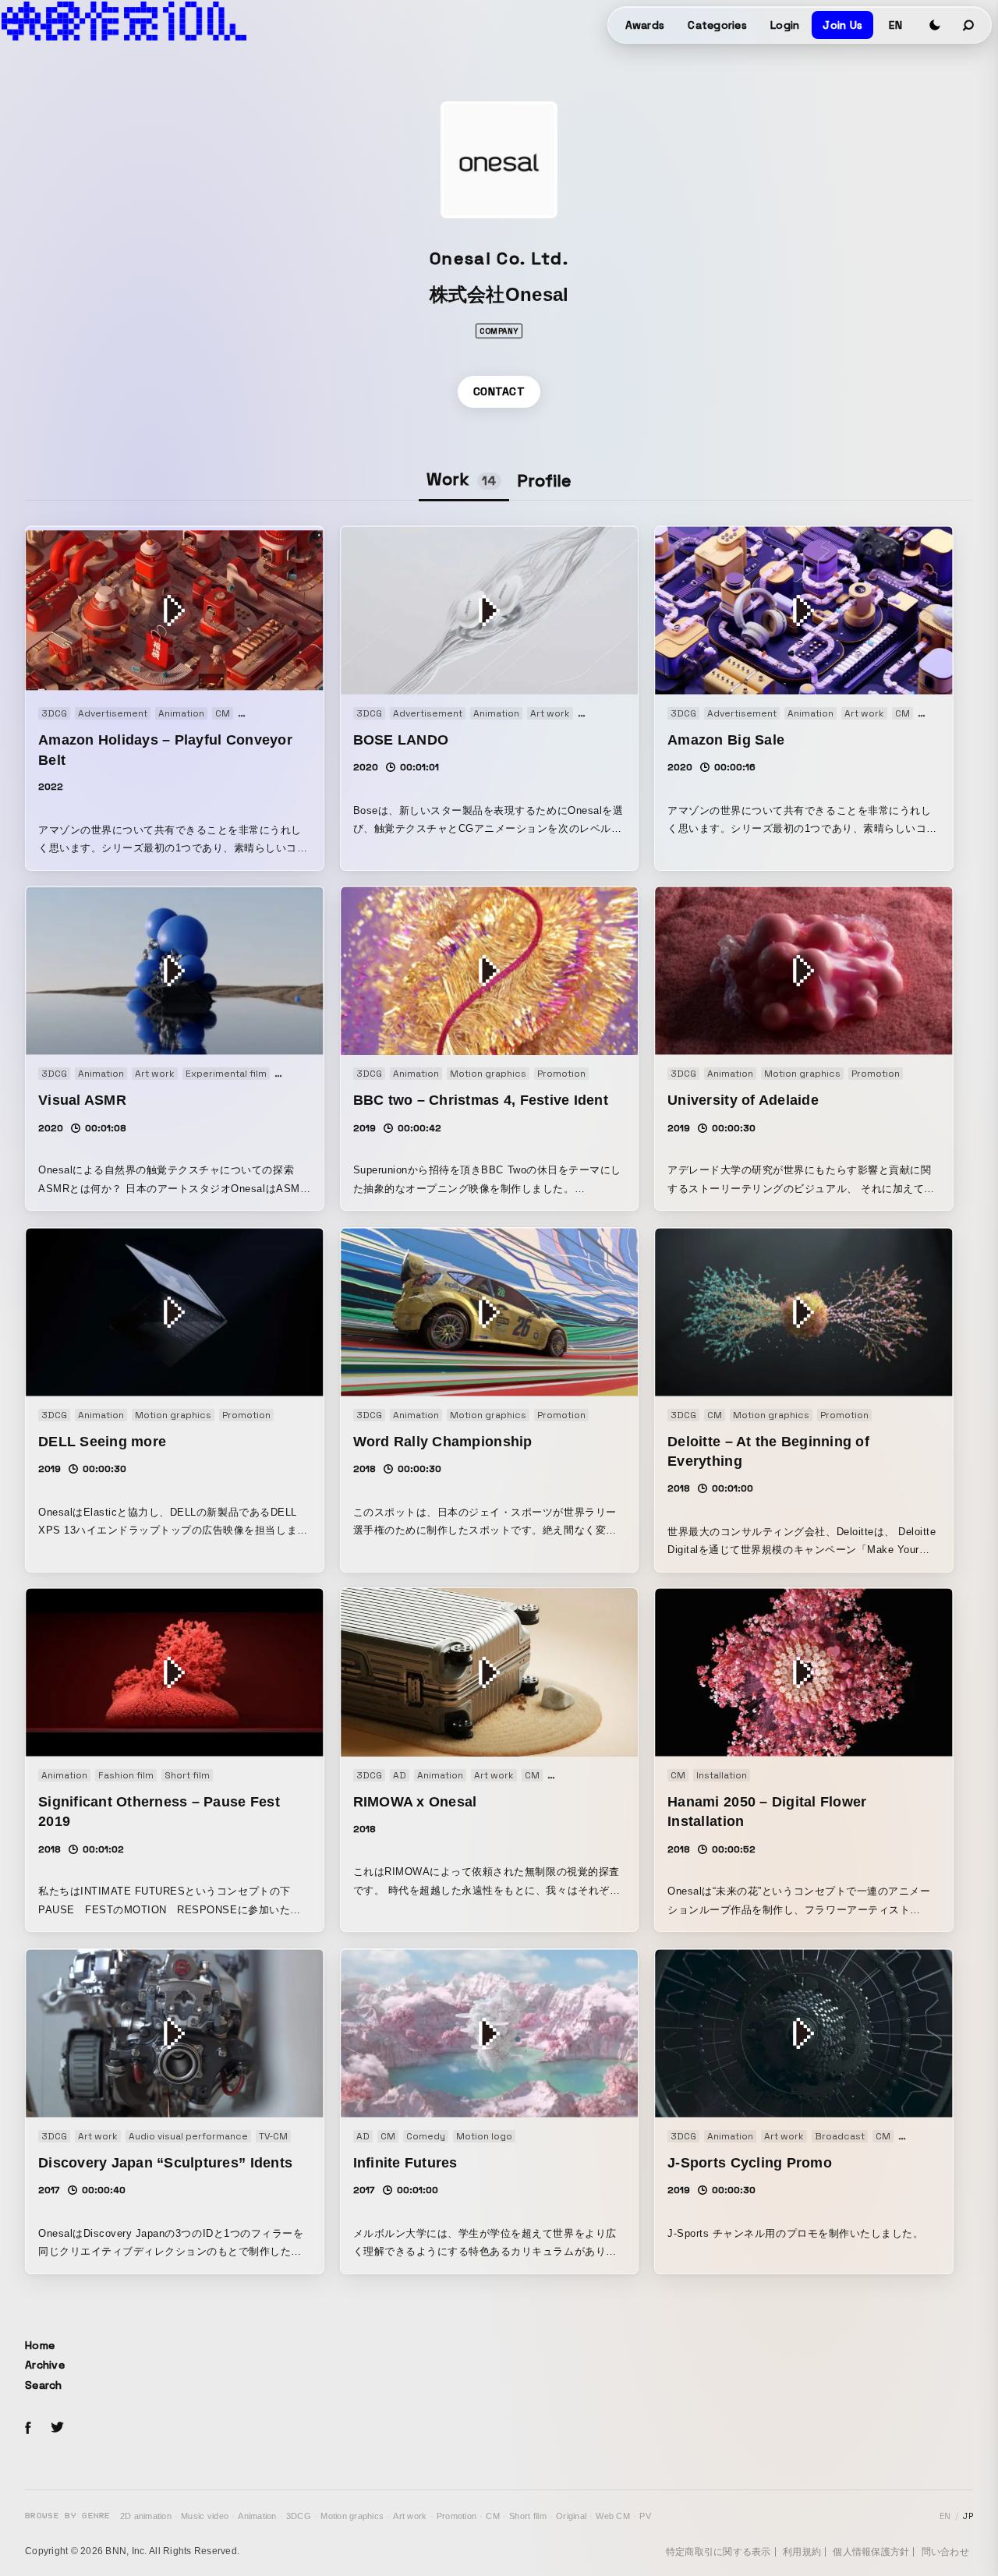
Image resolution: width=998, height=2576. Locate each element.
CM (493, 2516)
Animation (257, 2516)
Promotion (457, 2516)
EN (895, 25)
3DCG (299, 2516)
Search (44, 2385)
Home (40, 2345)
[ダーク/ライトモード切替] (935, 25)
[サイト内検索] (969, 25)
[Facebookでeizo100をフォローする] (28, 2430)
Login (785, 25)
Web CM (613, 2516)
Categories (717, 25)
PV (645, 2516)
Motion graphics (352, 2516)
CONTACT (499, 391)
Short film (528, 2516)
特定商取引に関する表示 (718, 2552)
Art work (410, 2516)
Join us (842, 25)
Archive (45, 2365)
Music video (205, 2516)
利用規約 (802, 2552)
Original (571, 2516)
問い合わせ (945, 2552)
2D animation (146, 2516)
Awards (645, 25)
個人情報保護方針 (871, 2552)
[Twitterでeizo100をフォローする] (57, 2430)
